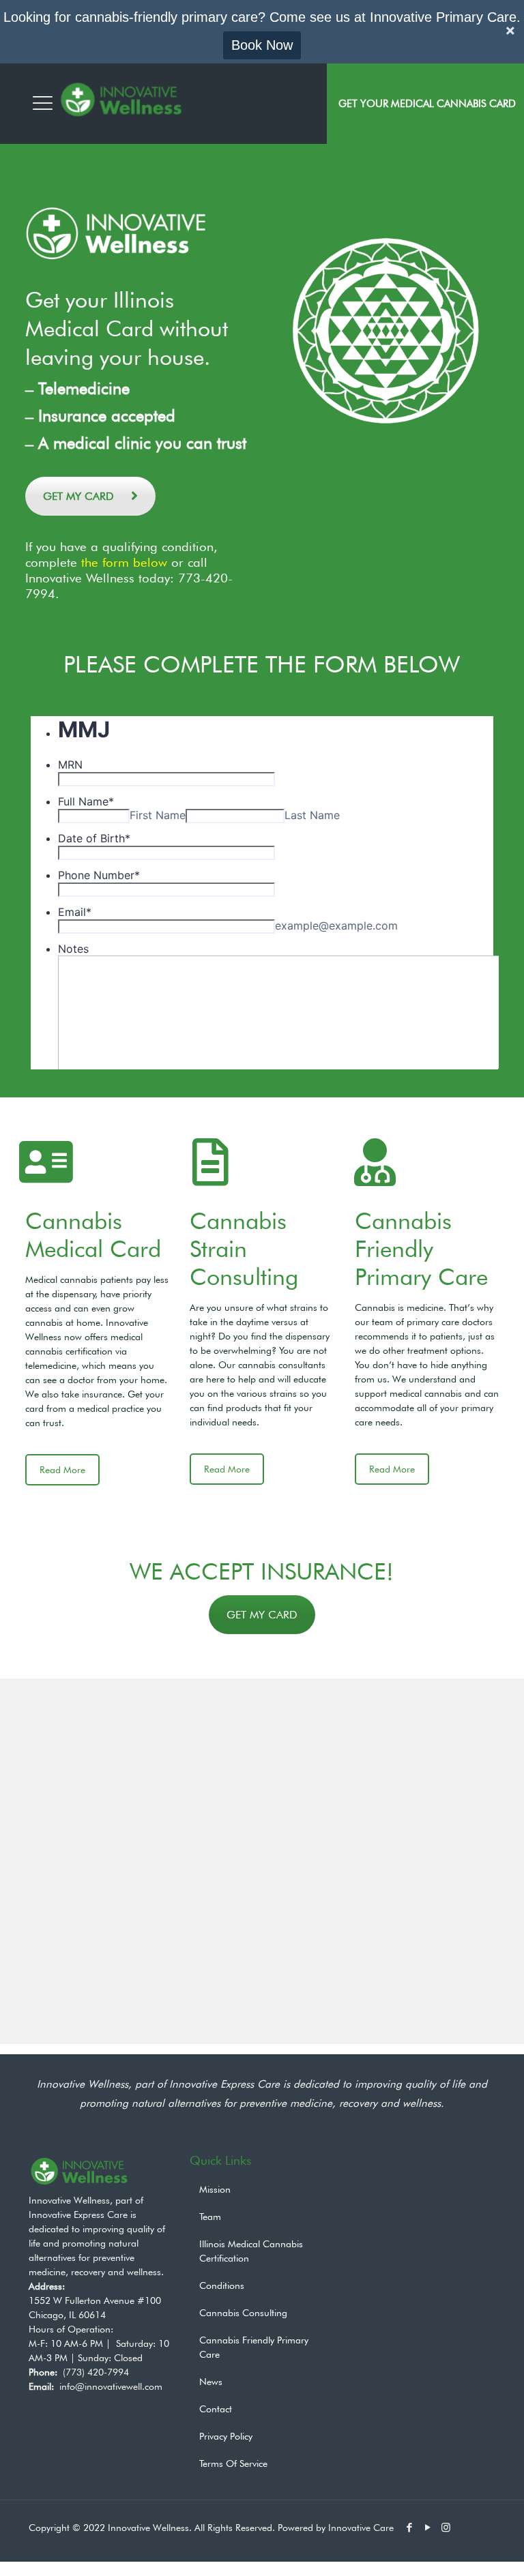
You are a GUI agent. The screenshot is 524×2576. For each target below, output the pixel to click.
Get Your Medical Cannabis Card (427, 104)
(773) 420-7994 (96, 2372)
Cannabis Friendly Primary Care (421, 1248)
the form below (124, 562)
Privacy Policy (226, 2436)
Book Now (262, 45)
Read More (62, 1470)
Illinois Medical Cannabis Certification (251, 2251)
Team (210, 2217)
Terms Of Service (233, 2463)
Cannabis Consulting (243, 2313)
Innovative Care (361, 2528)
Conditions (222, 2285)
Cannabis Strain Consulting (244, 1248)
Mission (215, 2189)
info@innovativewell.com (111, 2386)
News (211, 2382)
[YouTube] (427, 2528)
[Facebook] (409, 2528)
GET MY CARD (78, 496)
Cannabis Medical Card (93, 1234)
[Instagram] (446, 2528)
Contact (216, 2409)
